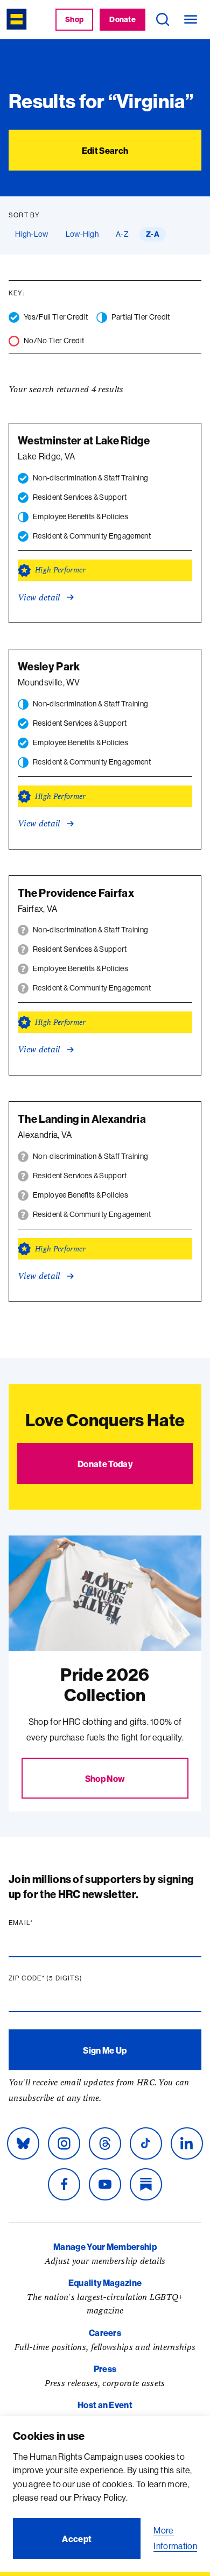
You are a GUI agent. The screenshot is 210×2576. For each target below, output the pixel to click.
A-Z (122, 234)
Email (41, 1923)
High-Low (32, 234)
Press (105, 2369)
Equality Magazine (105, 2283)
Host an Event (105, 2405)
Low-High (82, 234)
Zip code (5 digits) (66, 1978)
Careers (105, 2333)
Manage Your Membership (105, 2247)
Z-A (153, 234)
